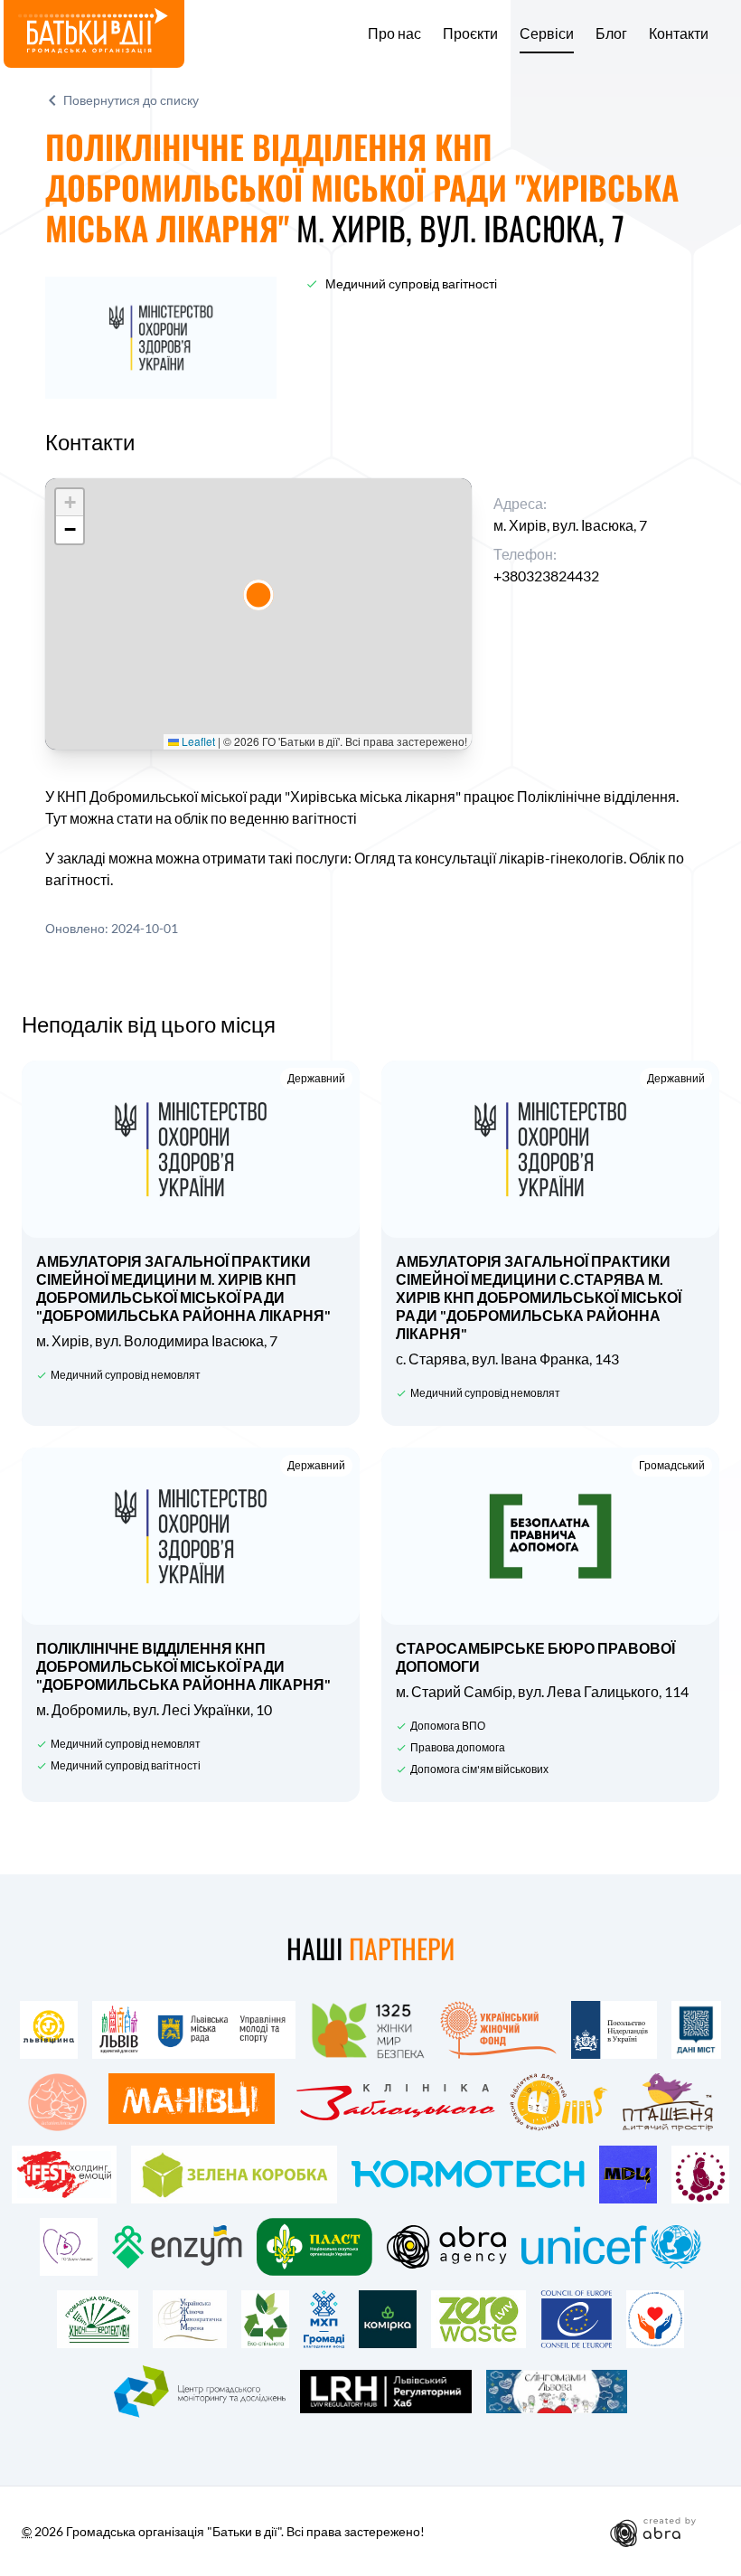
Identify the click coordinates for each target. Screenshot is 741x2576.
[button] (258, 594)
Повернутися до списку (131, 100)
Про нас (394, 33)
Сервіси (547, 33)
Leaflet (197, 741)
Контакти (679, 33)
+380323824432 (546, 576)
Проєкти (470, 33)
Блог (611, 33)
